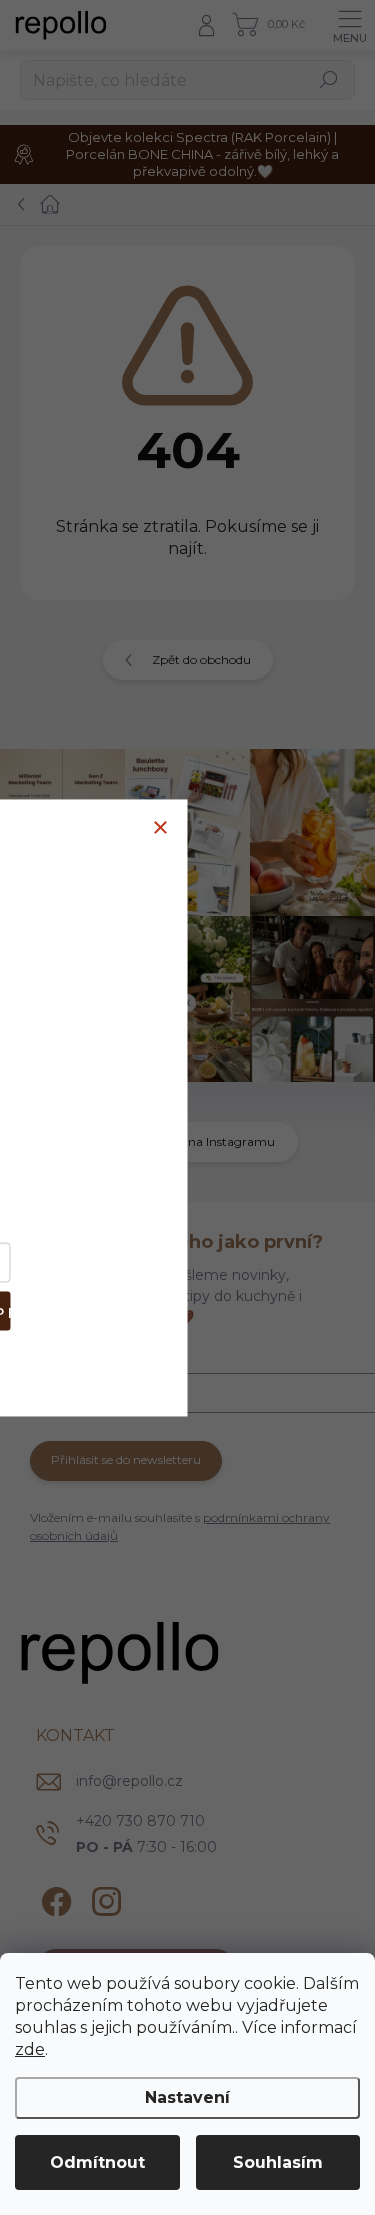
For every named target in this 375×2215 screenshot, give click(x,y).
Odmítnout (97, 2162)
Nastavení (187, 2097)
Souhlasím (278, 2162)
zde (30, 2049)
